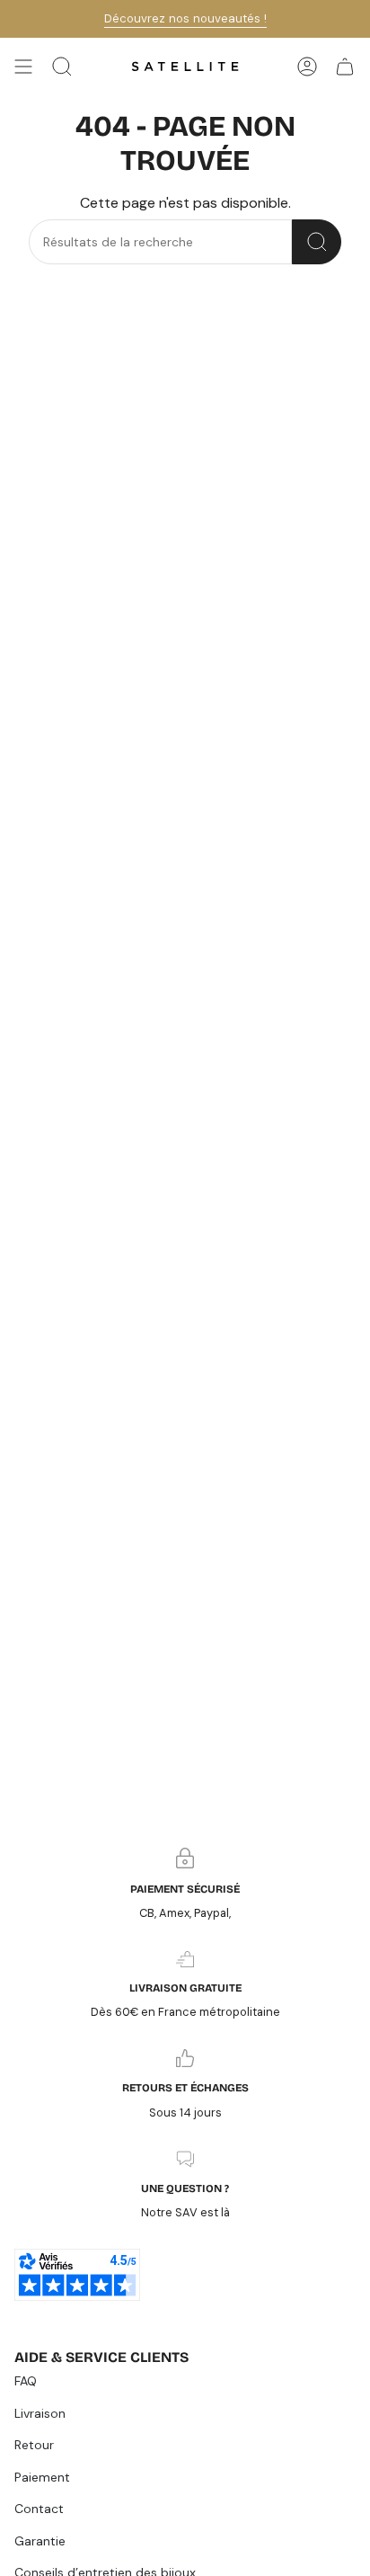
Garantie (40, 2541)
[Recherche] (317, 242)
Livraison (40, 2413)
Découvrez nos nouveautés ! (185, 18)
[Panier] (345, 67)
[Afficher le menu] (23, 67)
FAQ (26, 2381)
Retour (34, 2445)
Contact (39, 2509)
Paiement (42, 2477)
